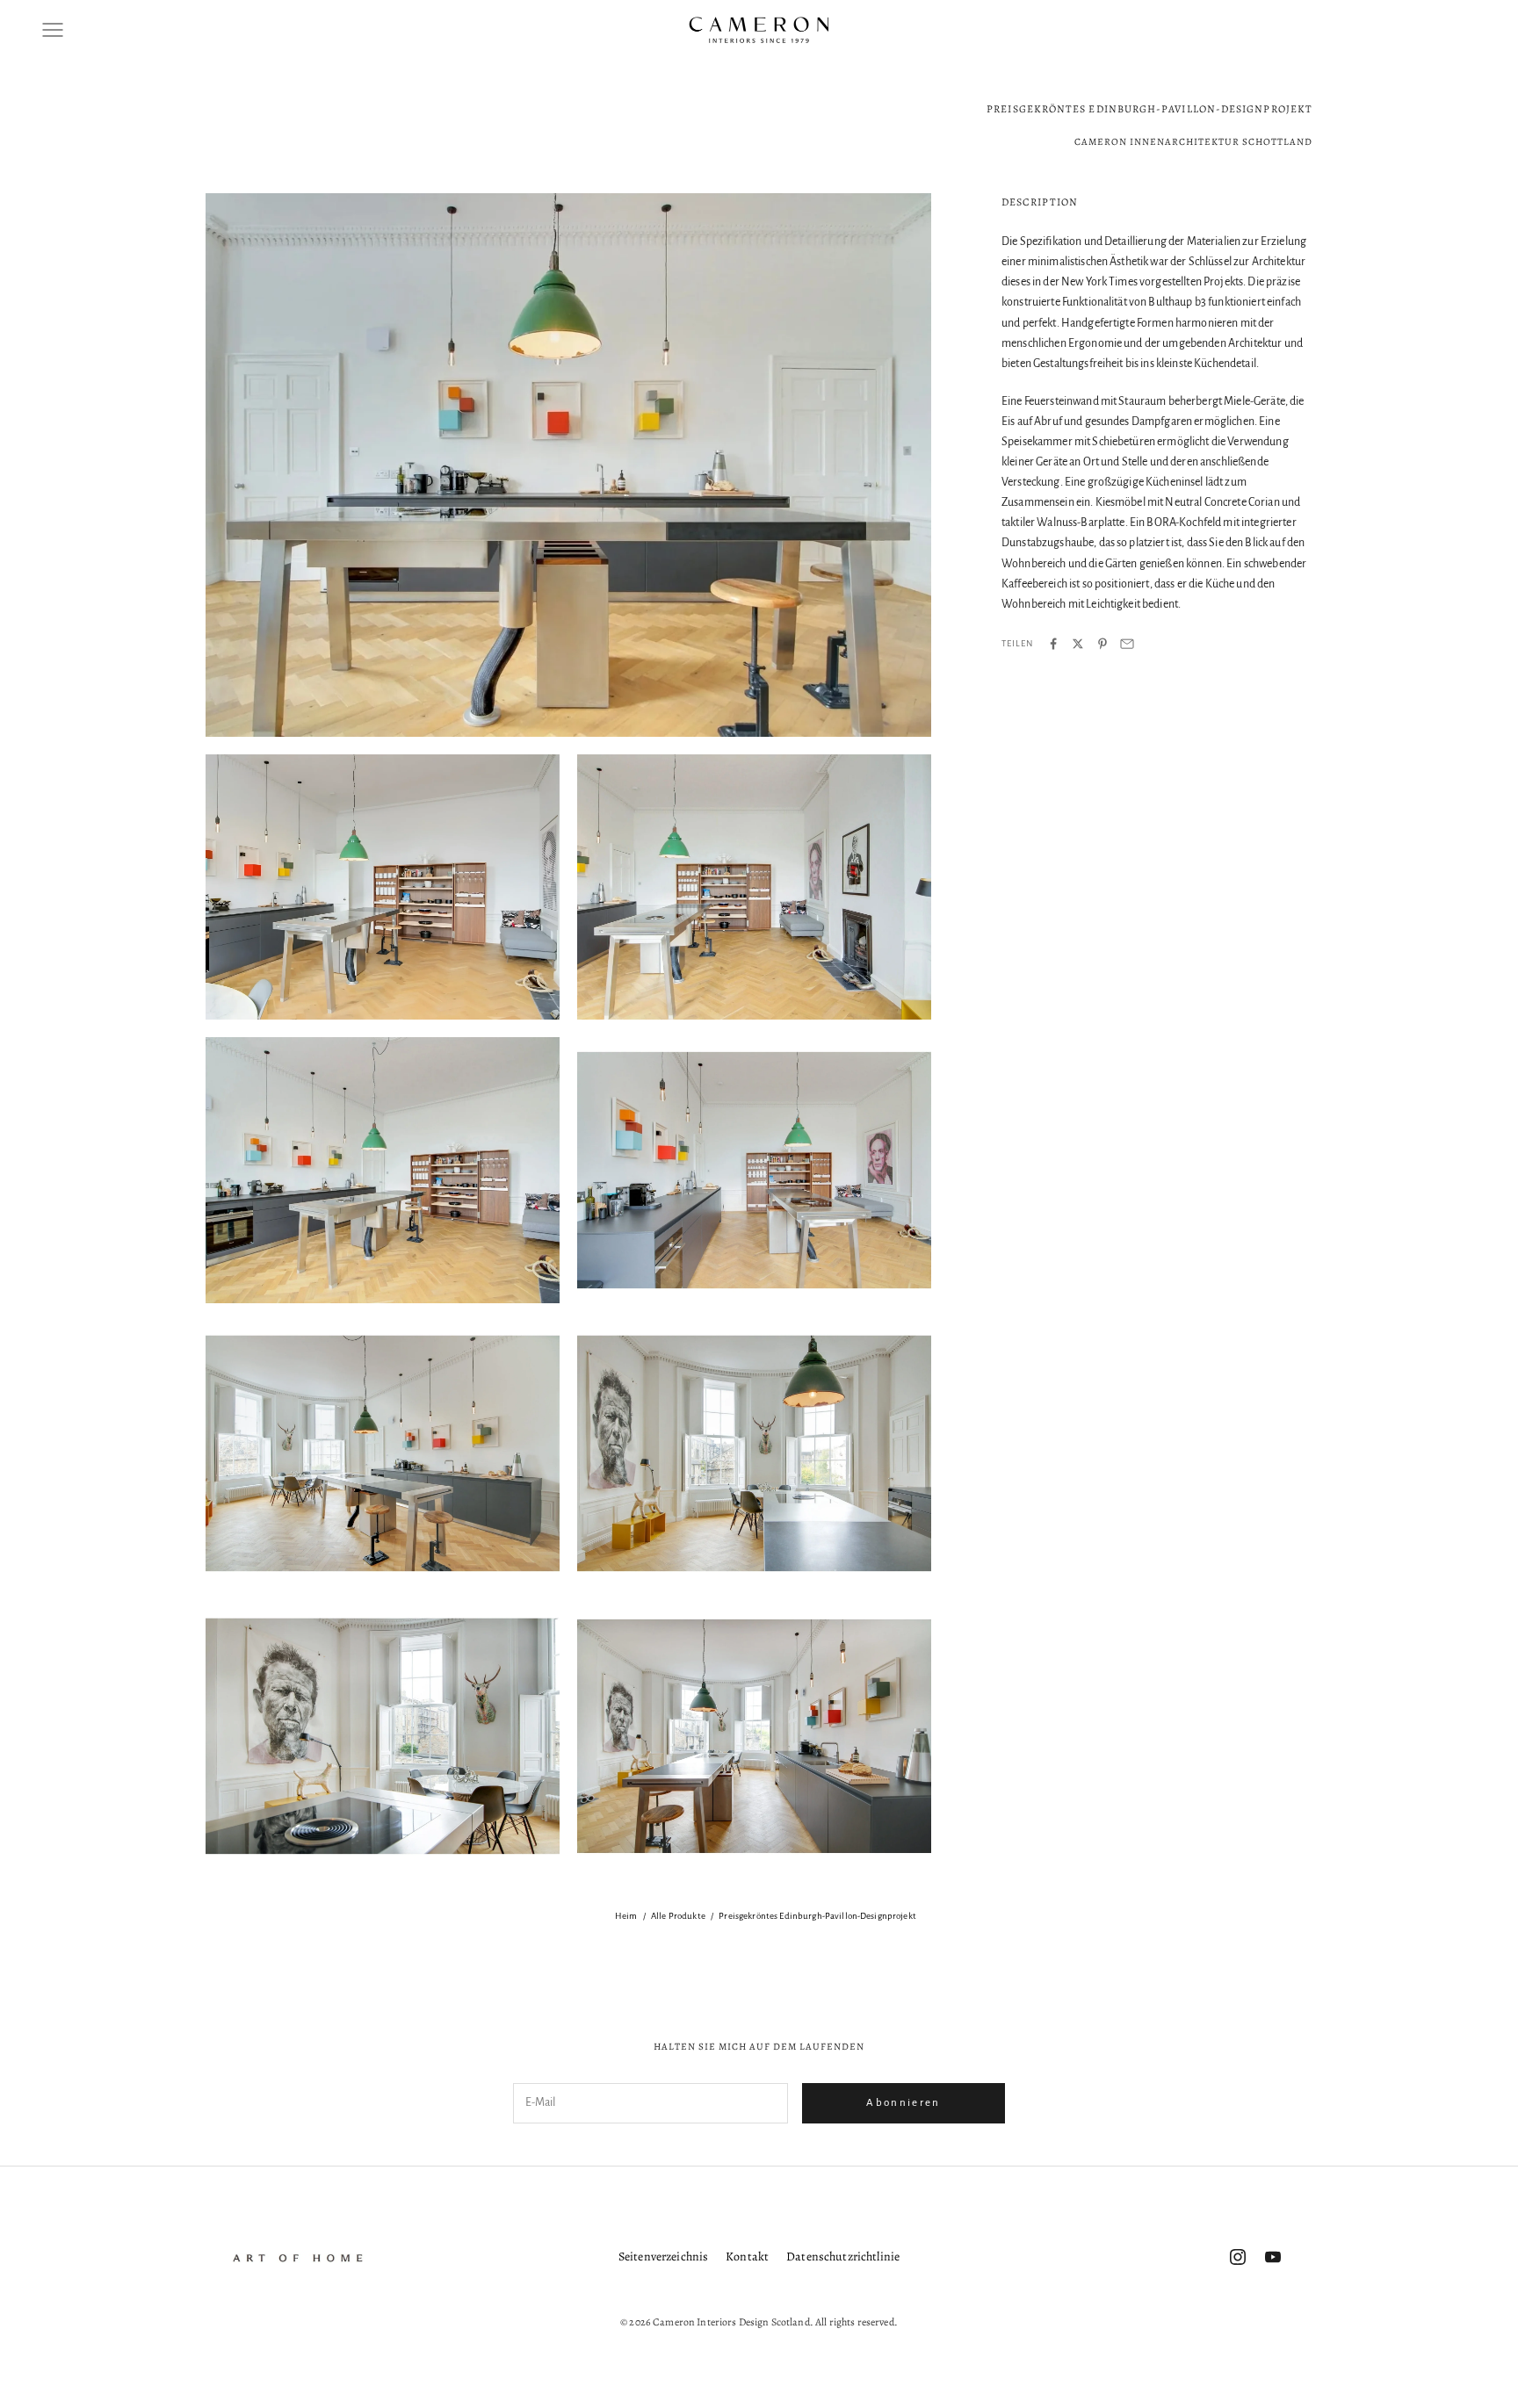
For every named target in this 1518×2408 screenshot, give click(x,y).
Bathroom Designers (429, 1941)
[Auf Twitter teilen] (1078, 644)
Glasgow (544, 1974)
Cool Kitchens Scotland (1308, 1941)
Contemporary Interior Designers (1167, 1941)
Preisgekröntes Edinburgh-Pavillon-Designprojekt (817, 1916)
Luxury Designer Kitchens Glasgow (1003, 1974)
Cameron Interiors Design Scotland (999, 1941)
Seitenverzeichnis (663, 2257)
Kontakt (747, 2257)
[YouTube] (1273, 2257)
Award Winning (329, 1941)
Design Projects (1413, 1941)
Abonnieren (903, 2103)
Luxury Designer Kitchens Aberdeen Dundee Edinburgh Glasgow (772, 1974)
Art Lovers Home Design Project (205, 1941)
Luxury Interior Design (1146, 1974)
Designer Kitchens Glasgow (322, 1974)
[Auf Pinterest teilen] (1102, 644)
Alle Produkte (678, 1916)
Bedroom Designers (536, 1941)
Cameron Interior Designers (843, 1941)
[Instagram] (1238, 2257)
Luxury (599, 1974)
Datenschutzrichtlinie (843, 2257)
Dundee (419, 1974)
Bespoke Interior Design (710, 1941)
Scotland (1235, 1974)
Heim (626, 1916)
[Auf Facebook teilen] (1053, 644)
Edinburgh (481, 1974)
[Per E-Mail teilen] (1127, 644)
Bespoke (619, 1941)
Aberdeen (92, 1941)
